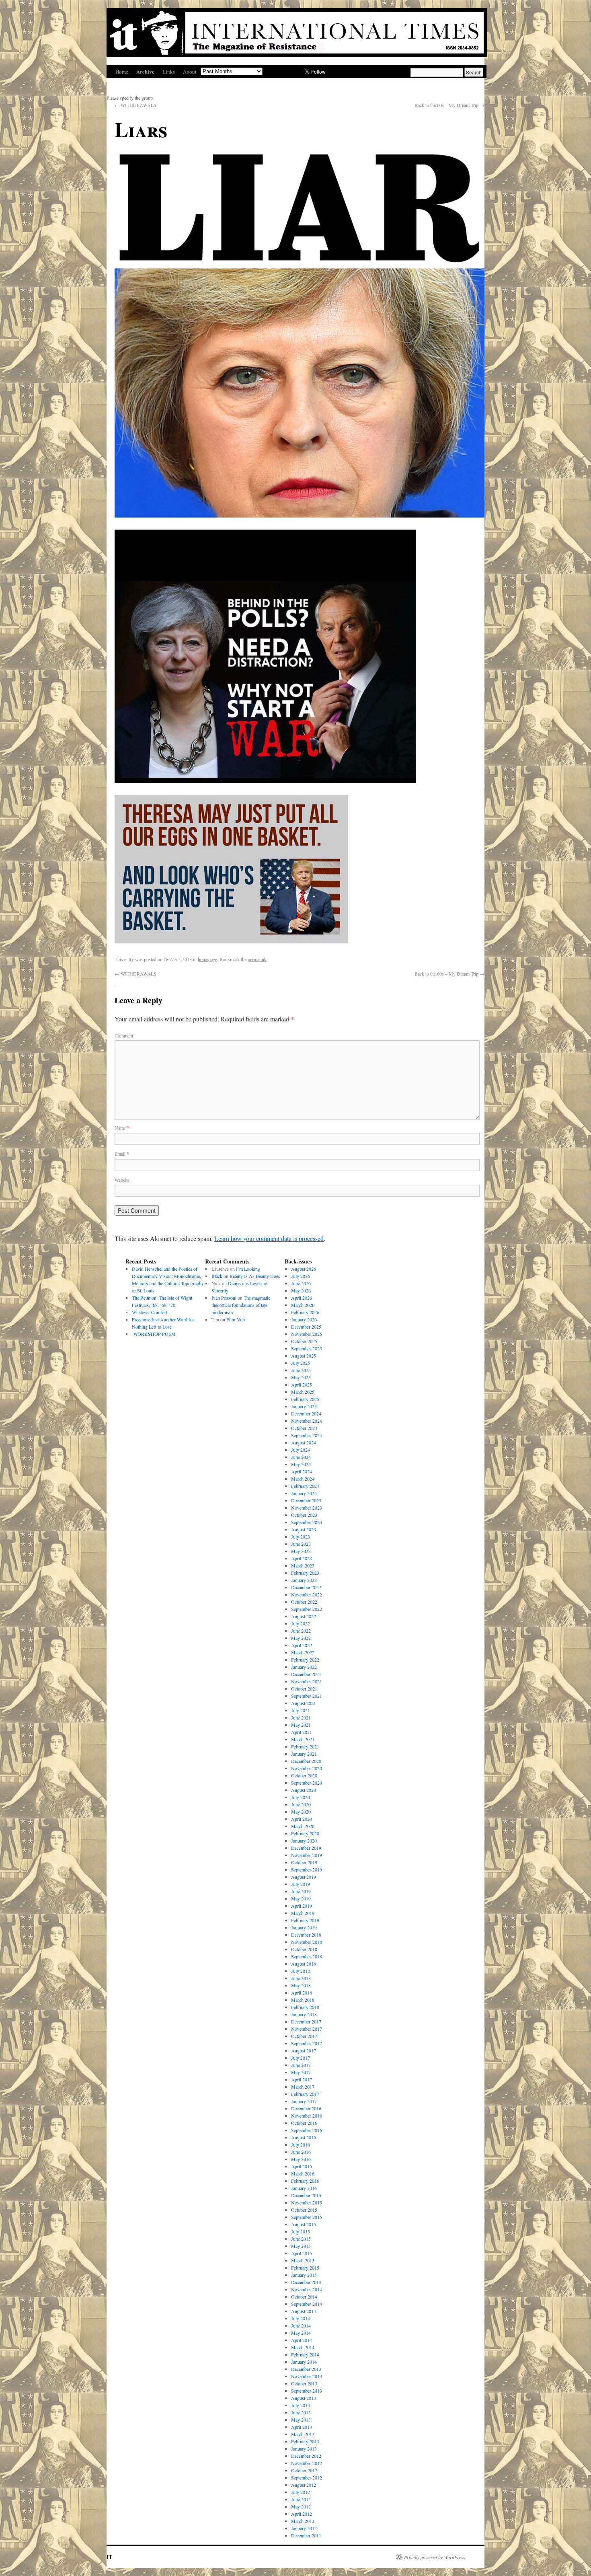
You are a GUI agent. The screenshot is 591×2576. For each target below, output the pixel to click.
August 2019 (304, 1877)
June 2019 (301, 1891)
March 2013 (303, 2434)
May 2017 (301, 2072)
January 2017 (304, 2101)
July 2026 (301, 1276)
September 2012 (307, 2477)
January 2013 (304, 2449)
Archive (145, 71)
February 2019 (305, 1920)
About (190, 72)
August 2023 (304, 1529)
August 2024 (304, 1442)
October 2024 (304, 1428)
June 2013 (301, 2412)
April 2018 (302, 1993)
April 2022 (302, 1645)
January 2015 (304, 2275)
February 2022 (305, 1660)
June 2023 (301, 1544)
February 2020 (305, 1833)
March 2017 (303, 2087)
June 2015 (301, 2239)
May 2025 (301, 1377)
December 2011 (306, 2535)
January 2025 (304, 1406)
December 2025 (306, 1327)
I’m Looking (248, 1269)
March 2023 (303, 1565)
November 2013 (307, 2376)
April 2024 (302, 1471)
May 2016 (301, 2159)
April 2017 (302, 2079)
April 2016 (302, 2166)
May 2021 (301, 1725)
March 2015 (303, 2260)
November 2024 (307, 1421)
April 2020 (302, 1819)
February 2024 (305, 1486)
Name (122, 1128)
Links (169, 72)
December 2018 (306, 1935)
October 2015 (304, 2210)
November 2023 (307, 1508)
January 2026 (304, 1319)
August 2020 (304, 1790)
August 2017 (304, 2050)
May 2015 (301, 2246)
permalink (257, 959)
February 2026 (305, 1312)
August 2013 (304, 2398)
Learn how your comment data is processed (269, 1238)
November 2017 (307, 2029)
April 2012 (302, 2514)
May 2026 (301, 1290)
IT (109, 2557)
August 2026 (304, 1269)
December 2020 (306, 1761)
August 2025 (304, 1356)
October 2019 (304, 1862)
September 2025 (307, 1348)
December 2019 (306, 1848)
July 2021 (301, 1710)
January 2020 (304, 1841)
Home (122, 72)
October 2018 (304, 1949)
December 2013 (306, 2369)
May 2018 (301, 1985)
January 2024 (304, 1493)
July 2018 (301, 1971)
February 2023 (305, 1573)
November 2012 (307, 2463)
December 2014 (306, 2282)
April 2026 (302, 1298)
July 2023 (301, 1537)
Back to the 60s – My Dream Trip (449, 105)
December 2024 (306, 1413)
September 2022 (307, 1609)
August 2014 (304, 2311)
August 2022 (304, 1616)
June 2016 (301, 2152)
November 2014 (307, 2289)
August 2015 (304, 2224)
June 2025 (301, 1370)
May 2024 (301, 1464)
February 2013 (305, 2441)
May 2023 (301, 1551)
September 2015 (307, 2217)
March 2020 (303, 1826)
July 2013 (301, 2405)
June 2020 (301, 1804)
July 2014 (301, 2318)
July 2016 (301, 2145)
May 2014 (301, 2333)
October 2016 (304, 2123)
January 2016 (304, 2188)
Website (122, 1180)
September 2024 (307, 1435)
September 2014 (307, 2304)
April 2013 (302, 2427)
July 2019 (301, 1884)
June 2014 (301, 2325)
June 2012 (301, 2499)
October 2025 (304, 1341)
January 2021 (304, 1754)
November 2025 (307, 1334)
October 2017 (304, 2036)
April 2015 (302, 2253)
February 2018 (305, 2007)
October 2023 (304, 1515)
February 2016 (305, 2181)
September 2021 (307, 1696)
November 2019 (307, 1855)
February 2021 (305, 1746)
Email (122, 1154)
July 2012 (301, 2492)
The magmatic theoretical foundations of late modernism (241, 1305)
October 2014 (304, 2297)
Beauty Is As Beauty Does (255, 1276)
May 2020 (301, 1812)
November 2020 (307, 1768)
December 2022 (306, 1587)
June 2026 (301, 1283)
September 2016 (307, 2130)
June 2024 (301, 1457)
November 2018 (307, 1942)
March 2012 (303, 2521)
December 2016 (306, 2108)
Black (217, 1276)
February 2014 (305, 2354)
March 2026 (303, 1305)
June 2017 (301, 2065)
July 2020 (301, 1797)
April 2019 (302, 1906)
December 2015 (306, 2195)
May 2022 (301, 1638)
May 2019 (301, 1898)
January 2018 (304, 2014)
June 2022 (301, 1631)
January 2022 (304, 1667)
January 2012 (304, 2528)
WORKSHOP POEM (154, 1334)
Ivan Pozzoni (224, 1298)
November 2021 (307, 1681)
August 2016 (304, 2137)
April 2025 (302, 1385)
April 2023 (302, 1558)
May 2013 (301, 2420)
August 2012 (304, 2485)
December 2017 (306, 2021)
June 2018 (301, 1978)
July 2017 (301, 2058)
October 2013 (304, 2383)
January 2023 (304, 1580)
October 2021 (304, 1689)
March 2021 (303, 1739)
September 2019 (307, 1869)
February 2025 (305, 1399)
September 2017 (307, 2043)
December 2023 (306, 1500)
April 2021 (302, 1732)
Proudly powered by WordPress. (435, 2557)
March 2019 (303, 1913)
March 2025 (303, 1392)
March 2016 (303, 2173)
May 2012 (301, 2506)
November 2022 (307, 1594)
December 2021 (306, 1674)
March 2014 (303, 2347)
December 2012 (306, 2456)
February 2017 (305, 2094)
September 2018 (307, 1956)
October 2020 (304, 1775)
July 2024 (301, 1450)
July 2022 (301, 1623)
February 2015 (305, 2268)
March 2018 (303, 2000)
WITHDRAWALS (135, 105)
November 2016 (307, 2116)
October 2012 (304, 2470)
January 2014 (304, 2362)
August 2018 (304, 1964)
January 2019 (304, 1927)
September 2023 (307, 1522)
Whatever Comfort (150, 1312)
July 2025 (301, 1363)
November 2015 (307, 2202)
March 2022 (303, 1652)
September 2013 (307, 2391)
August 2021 (304, 1703)
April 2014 (302, 2340)
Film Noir (236, 1319)
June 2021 (301, 1717)
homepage (207, 959)
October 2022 (304, 1602)
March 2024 (303, 1479)
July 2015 (301, 2231)
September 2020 (307, 1783)
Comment (124, 1035)
